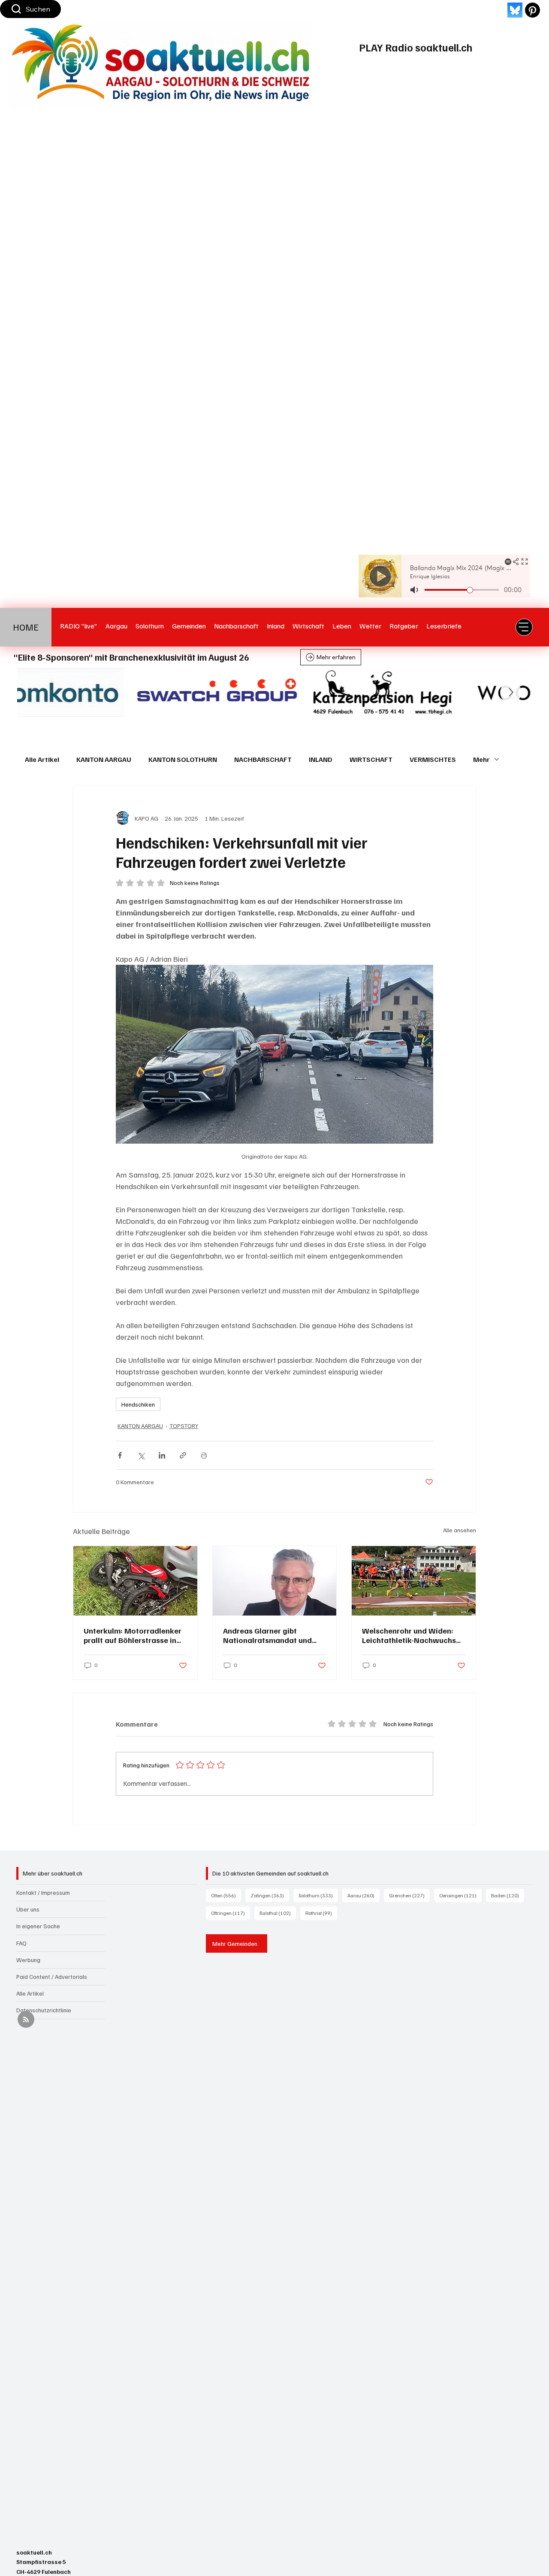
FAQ (21, 1943)
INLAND (321, 759)
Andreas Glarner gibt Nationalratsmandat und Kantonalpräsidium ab (267, 1635)
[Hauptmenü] (524, 627)
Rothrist (321, 1913)
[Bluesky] (515, 10)
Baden (508, 1895)
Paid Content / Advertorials (52, 1977)
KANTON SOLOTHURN (183, 759)
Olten (226, 1895)
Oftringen (231, 1913)
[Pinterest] (532, 10)
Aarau (363, 1895)
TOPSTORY (184, 1426)
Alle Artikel (42, 759)
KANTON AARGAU (104, 759)
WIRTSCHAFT (371, 759)
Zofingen (270, 1895)
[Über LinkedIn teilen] (162, 1455)
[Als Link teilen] (183, 1455)
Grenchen (409, 1895)
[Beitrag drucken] (204, 1455)
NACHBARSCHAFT (263, 759)
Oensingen (460, 1895)
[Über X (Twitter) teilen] (141, 1455)
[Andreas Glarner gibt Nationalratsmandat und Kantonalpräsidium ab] (275, 1581)
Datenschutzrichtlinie (44, 2010)
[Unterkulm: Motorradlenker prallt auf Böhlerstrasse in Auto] (135, 1581)
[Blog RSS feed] (26, 2020)
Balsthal (278, 1913)
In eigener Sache (38, 1926)
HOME (26, 627)
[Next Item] (511, 692)
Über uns (28, 1909)
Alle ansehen (460, 1530)
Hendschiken (138, 1404)
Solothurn (318, 1895)
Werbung (28, 1960)
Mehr (481, 759)
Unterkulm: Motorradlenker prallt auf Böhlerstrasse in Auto (133, 1635)
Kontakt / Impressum (43, 1892)
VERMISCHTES (433, 759)
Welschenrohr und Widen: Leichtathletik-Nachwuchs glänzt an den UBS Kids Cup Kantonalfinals (411, 1635)
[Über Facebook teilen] (120, 1455)
